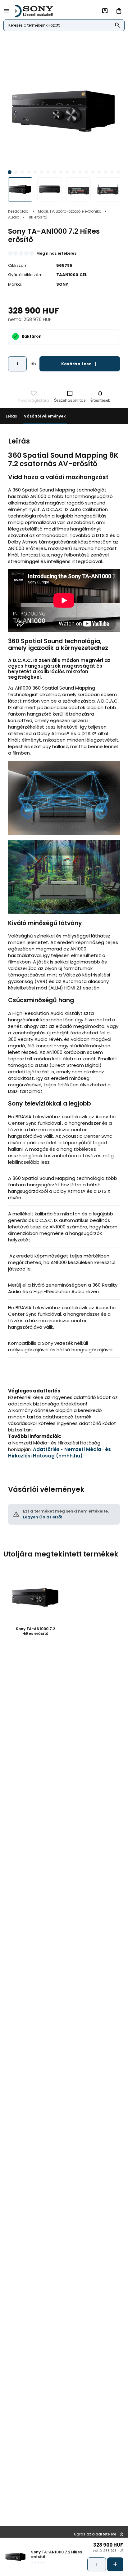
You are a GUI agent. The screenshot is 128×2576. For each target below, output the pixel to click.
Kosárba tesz (80, 364)
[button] (9, 172)
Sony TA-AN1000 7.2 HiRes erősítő (35, 1631)
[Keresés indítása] (118, 26)
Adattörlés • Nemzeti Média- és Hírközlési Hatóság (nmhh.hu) (59, 1453)
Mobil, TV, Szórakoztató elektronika (70, 211)
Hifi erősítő (37, 217)
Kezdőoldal (19, 211)
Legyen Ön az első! (43, 1517)
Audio (14, 217)
